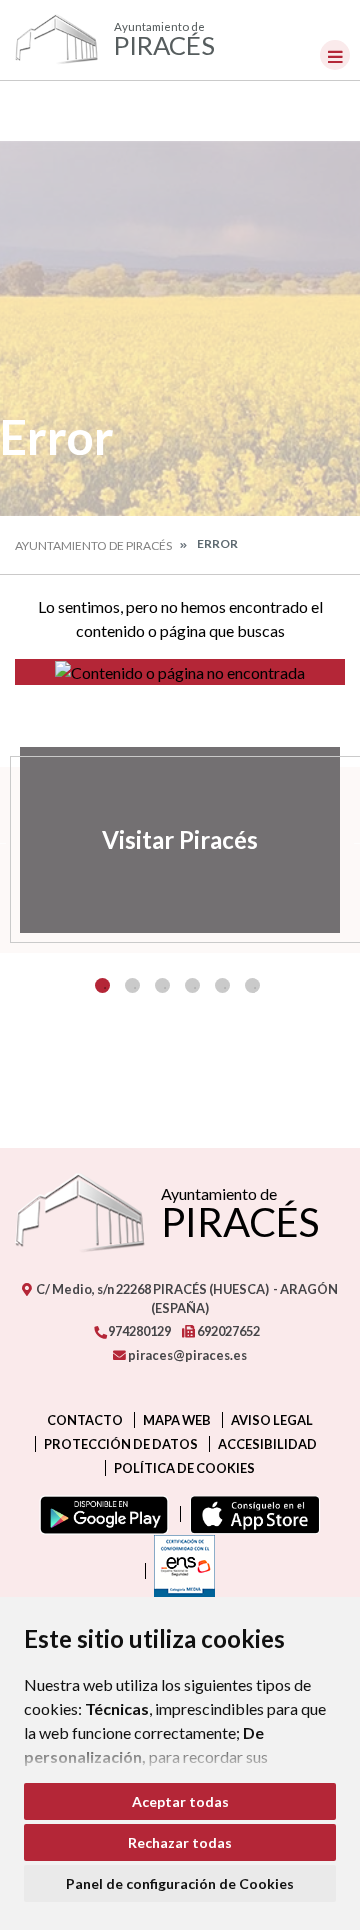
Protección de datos (121, 1444)
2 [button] (132, 985)
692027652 (227, 1331)
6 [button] (252, 985)
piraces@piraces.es (186, 1355)
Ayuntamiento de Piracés (93, 545)
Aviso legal (272, 1420)
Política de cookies (184, 1468)
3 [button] (162, 985)
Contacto (85, 1420)
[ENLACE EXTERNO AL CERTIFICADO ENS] (180, 1571)
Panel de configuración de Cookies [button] (180, 1883)
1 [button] (102, 985)
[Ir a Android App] (100, 1514)
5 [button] (222, 985)
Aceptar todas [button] (180, 1801)
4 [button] (192, 985)
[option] (180, 840)
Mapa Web (177, 1420)
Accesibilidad (267, 1444)
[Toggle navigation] (335, 55)
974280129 (138, 1331)
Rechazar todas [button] (180, 1842)
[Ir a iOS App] (250, 1514)
